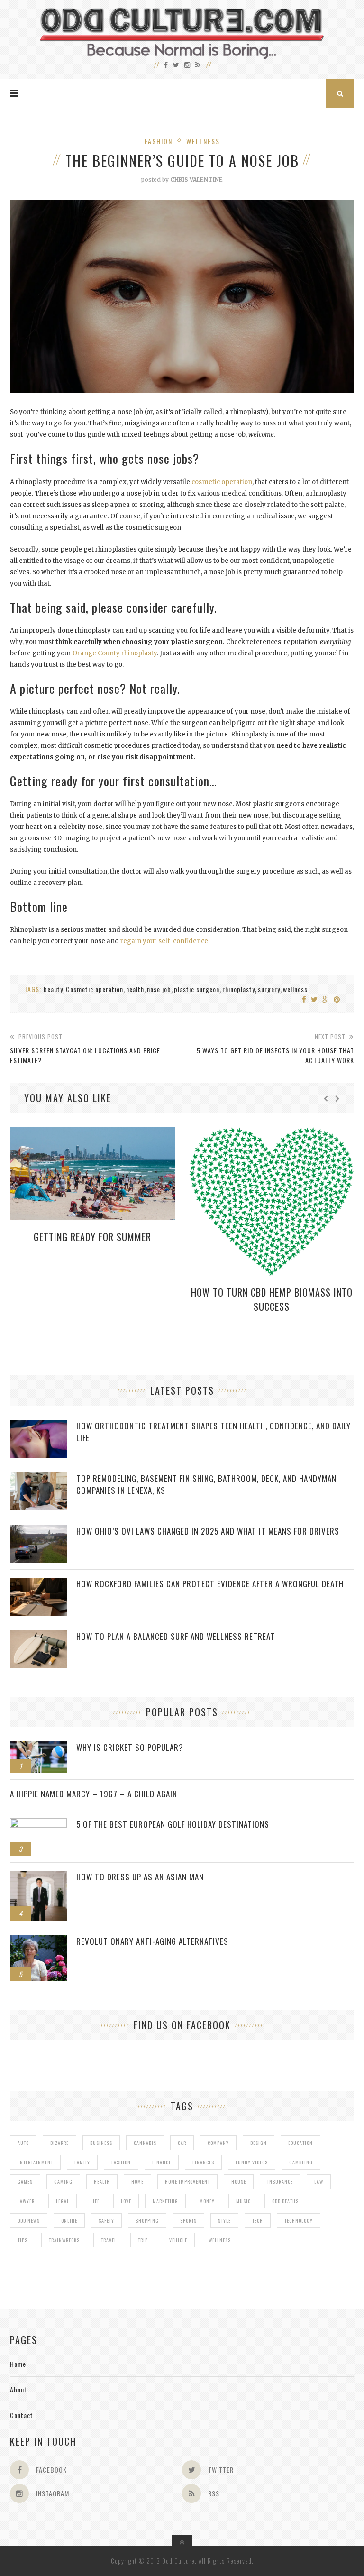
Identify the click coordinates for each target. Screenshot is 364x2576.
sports (188, 2221)
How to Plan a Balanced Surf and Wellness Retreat (176, 1636)
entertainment (35, 2162)
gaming (63, 2182)
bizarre (59, 2143)
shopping (147, 2221)
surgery (269, 989)
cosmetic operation (222, 482)
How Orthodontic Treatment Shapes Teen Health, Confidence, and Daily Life (214, 1432)
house (239, 2182)
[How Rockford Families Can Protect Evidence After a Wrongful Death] (38, 1583)
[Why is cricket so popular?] (38, 1746)
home (137, 2182)
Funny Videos (252, 2162)
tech (258, 2221)
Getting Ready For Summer (92, 1237)
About (18, 2389)
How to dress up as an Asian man (140, 1877)
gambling (301, 2162)
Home (18, 2364)
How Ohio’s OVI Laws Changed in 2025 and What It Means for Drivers (208, 1531)
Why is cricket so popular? (130, 1747)
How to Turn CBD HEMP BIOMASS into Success (272, 1299)
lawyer (26, 2201)
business (101, 2143)
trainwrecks (64, 2240)
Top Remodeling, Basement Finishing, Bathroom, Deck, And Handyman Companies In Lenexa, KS (206, 1484)
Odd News (29, 2221)
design (259, 2143)
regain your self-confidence (164, 941)
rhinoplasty (239, 989)
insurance (280, 2182)
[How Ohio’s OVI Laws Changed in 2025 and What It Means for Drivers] (38, 1530)
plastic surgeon (197, 989)
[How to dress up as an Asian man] (38, 1876)
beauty (53, 989)
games (25, 2182)
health (135, 989)
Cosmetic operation (95, 989)
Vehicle (178, 2240)
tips (23, 2240)
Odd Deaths (285, 2201)
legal (63, 2201)
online (69, 2221)
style (224, 2221)
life (95, 2201)
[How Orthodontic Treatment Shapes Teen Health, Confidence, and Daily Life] (38, 1425)
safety (106, 2221)
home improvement (187, 2182)
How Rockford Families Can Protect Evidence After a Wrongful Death (210, 1584)
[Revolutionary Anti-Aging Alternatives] (38, 1940)
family (82, 2162)
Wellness (203, 141)
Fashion (159, 141)
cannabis (145, 2143)
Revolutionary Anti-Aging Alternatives (152, 1941)
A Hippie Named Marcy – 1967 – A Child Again (94, 1794)
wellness (295, 989)
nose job (159, 989)
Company (218, 2143)
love (126, 2201)
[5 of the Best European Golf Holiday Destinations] (38, 1823)
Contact (22, 2415)
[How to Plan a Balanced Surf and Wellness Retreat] (38, 1635)
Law (319, 2182)
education (300, 2143)
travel (109, 2240)
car (182, 2143)
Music (243, 2201)
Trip (143, 2240)
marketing (165, 2201)
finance (162, 2162)
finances (203, 2162)
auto (23, 2143)
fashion (121, 2162)
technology (299, 2221)
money (207, 2201)
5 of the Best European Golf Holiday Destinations (173, 1824)
